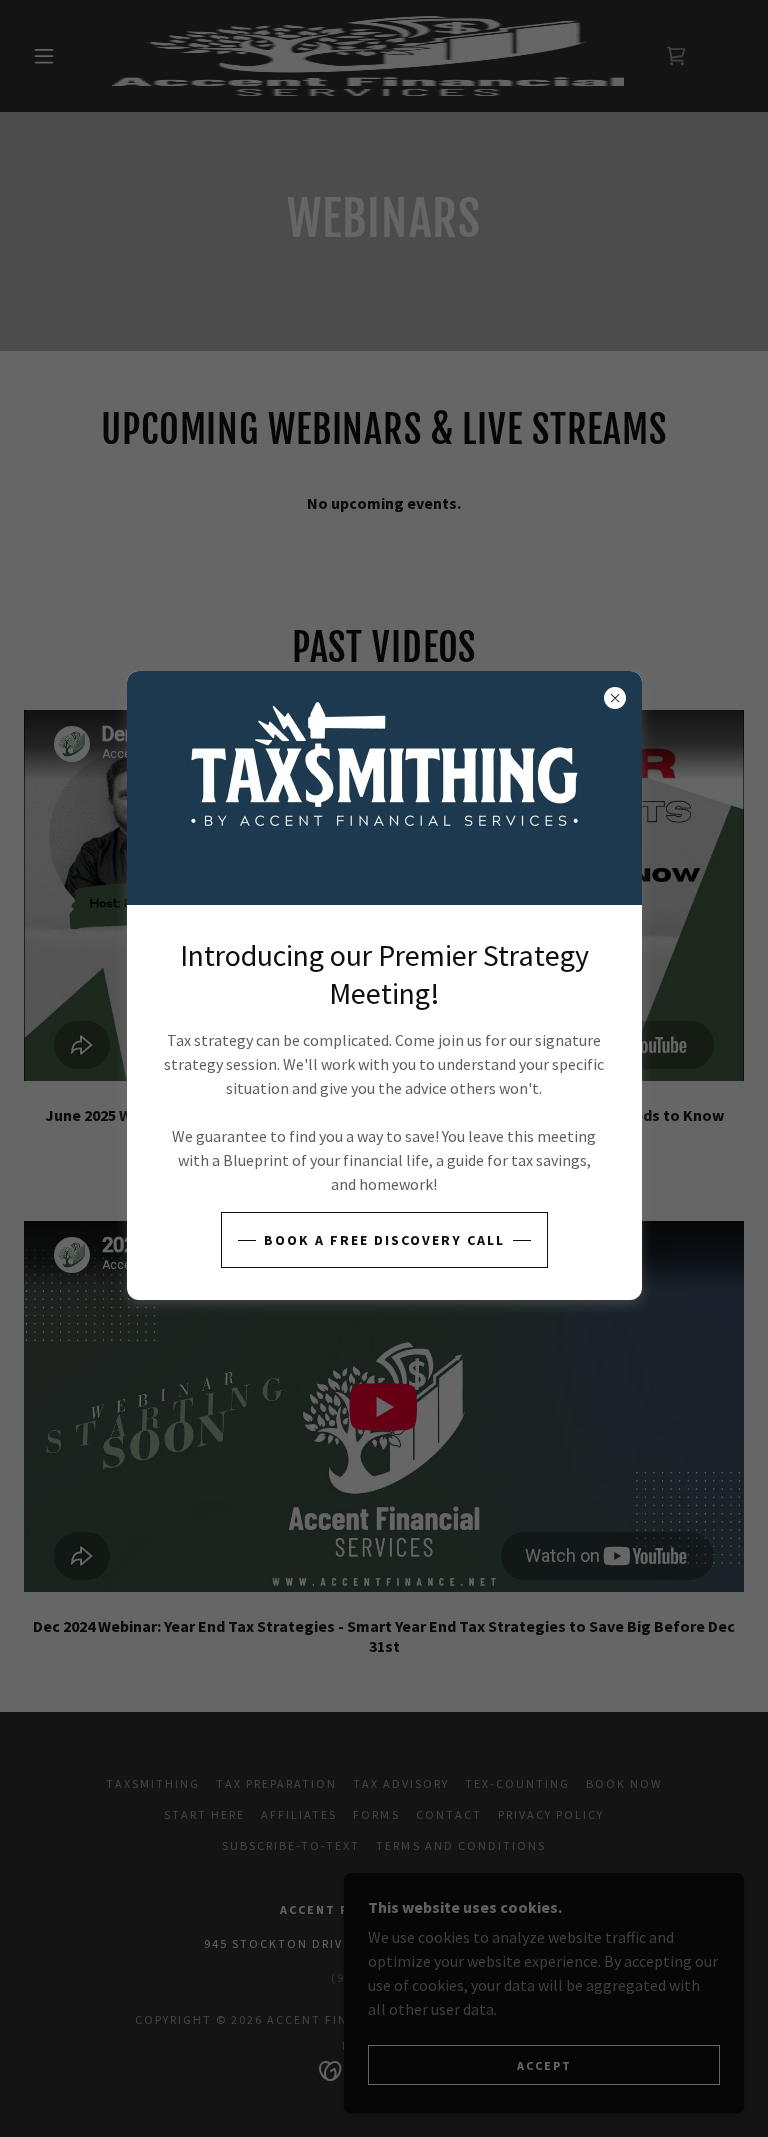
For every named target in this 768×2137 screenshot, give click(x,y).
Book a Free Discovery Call (384, 1240)
